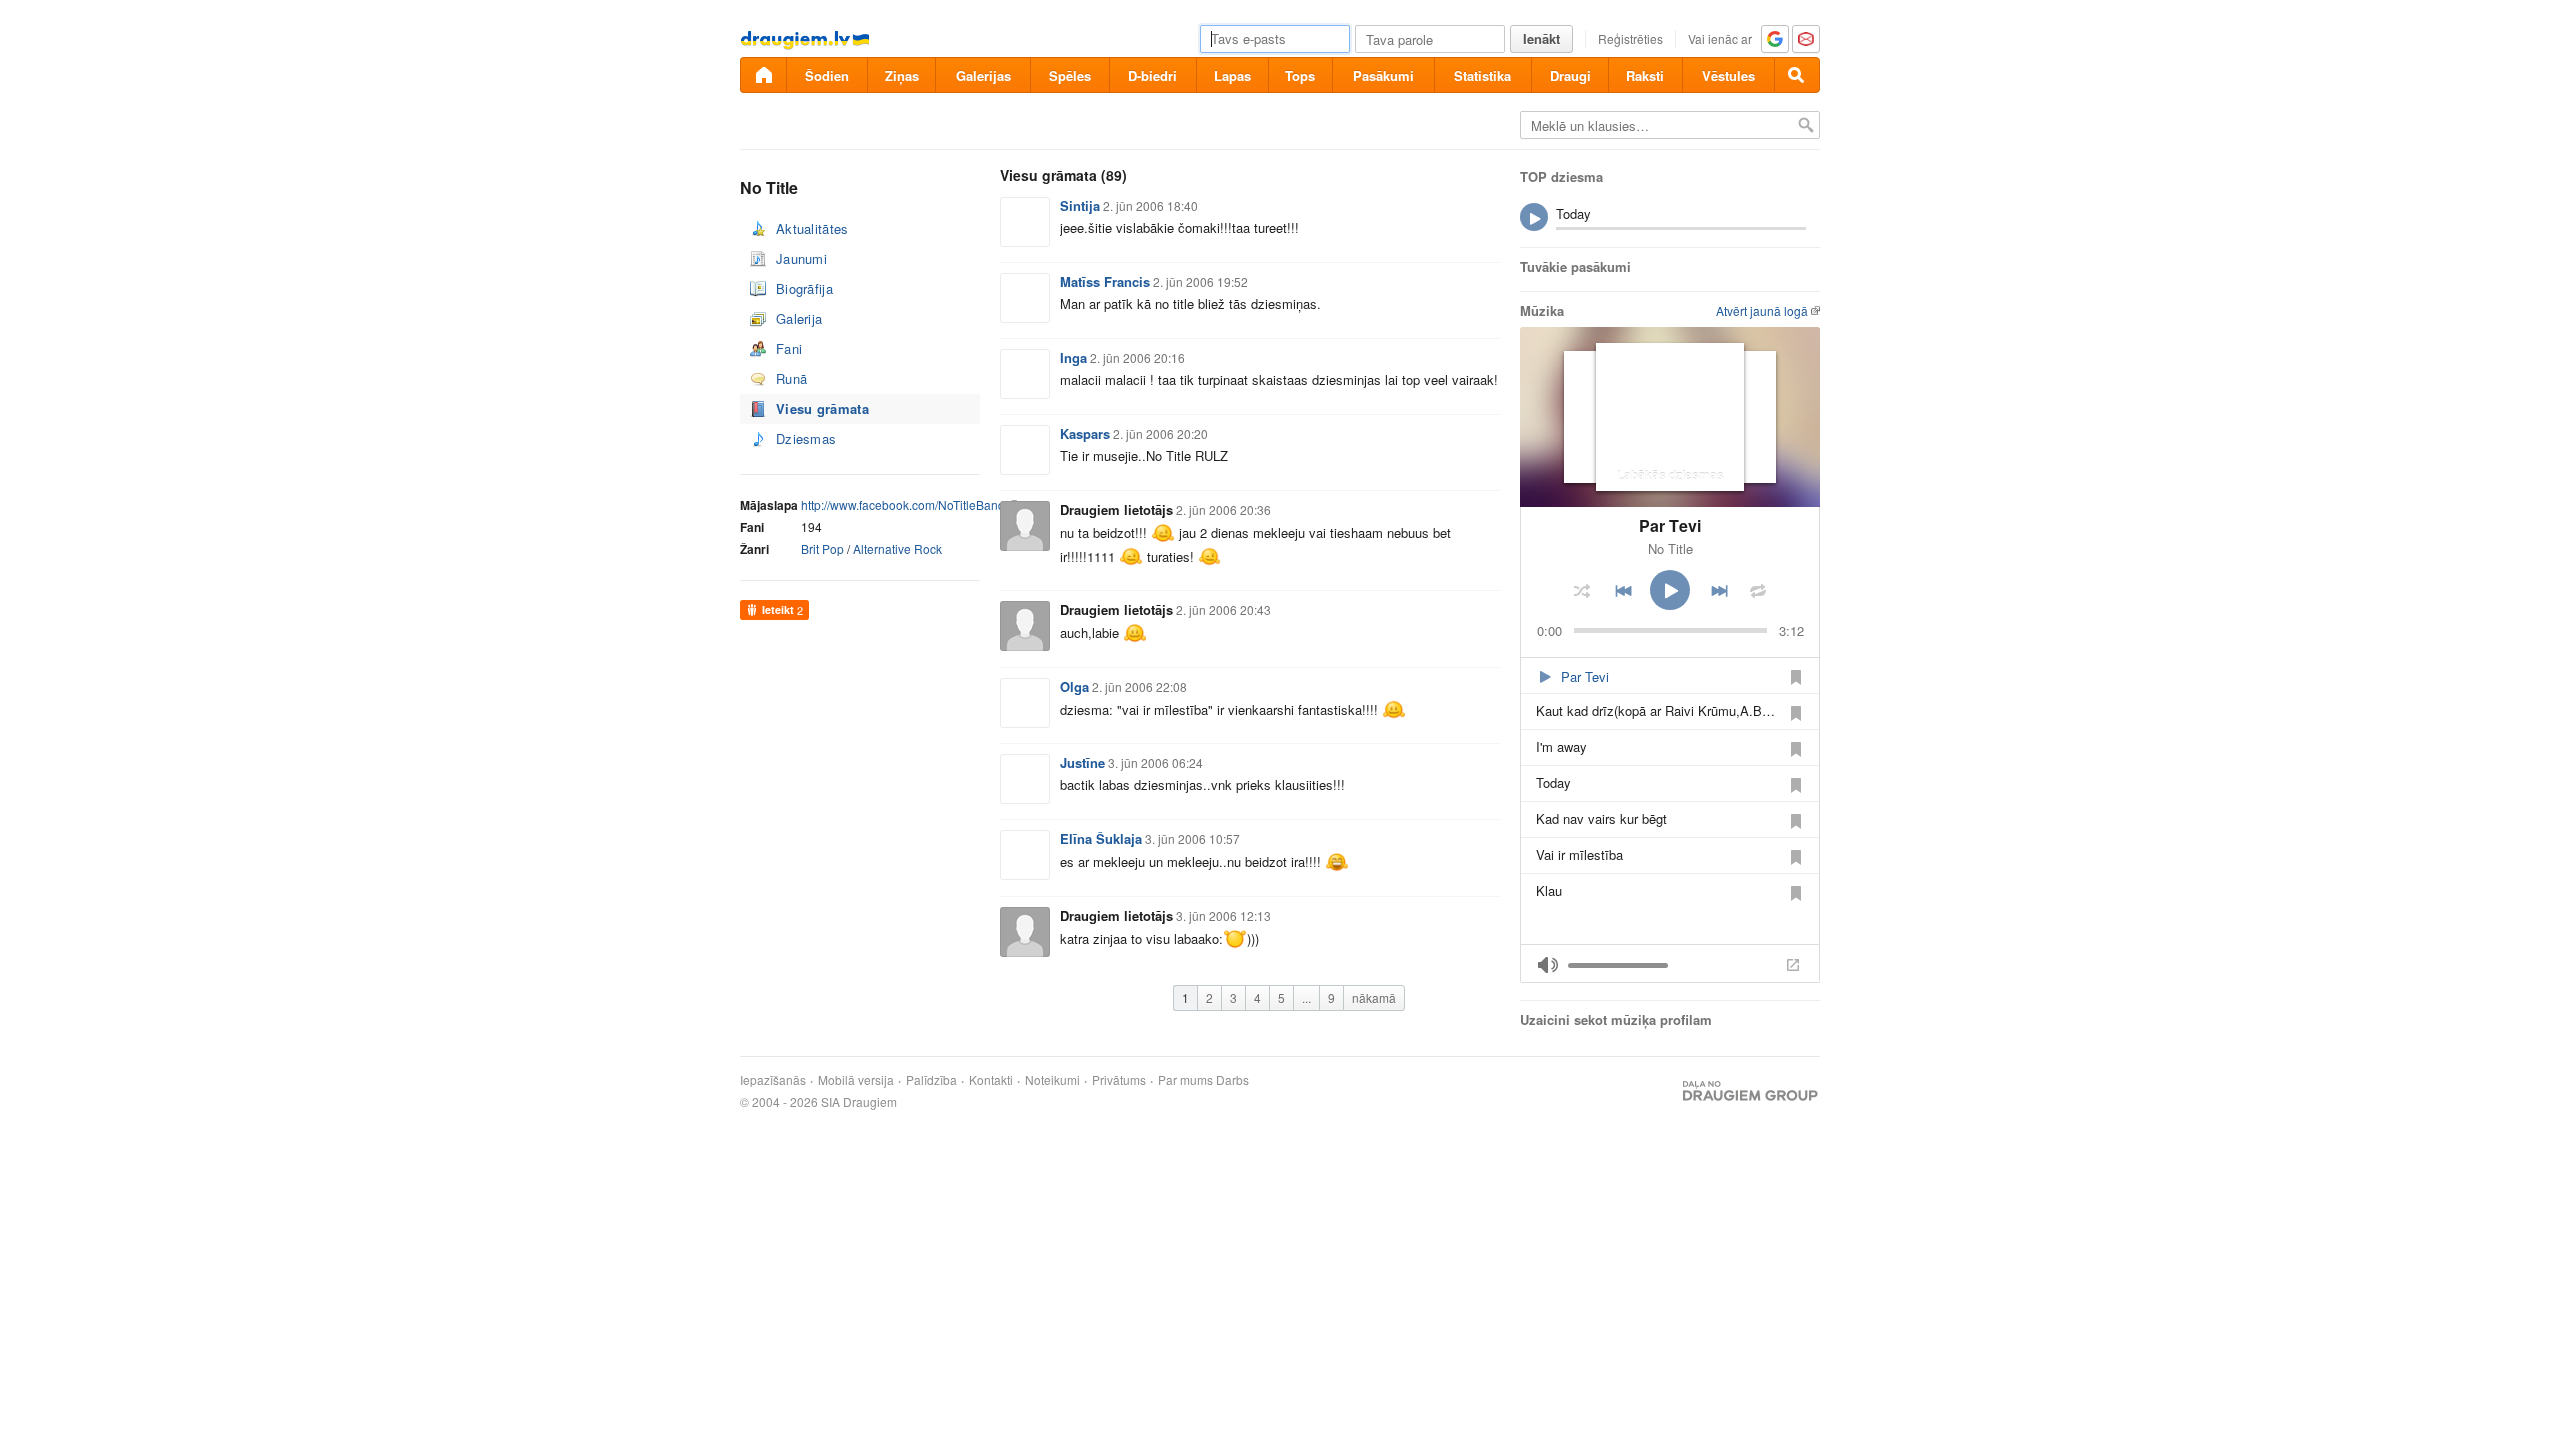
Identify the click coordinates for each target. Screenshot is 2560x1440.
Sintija (1080, 205)
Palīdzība (931, 1080)
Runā (791, 378)
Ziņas (902, 75)
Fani (789, 348)
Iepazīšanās (773, 1080)
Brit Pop (822, 548)
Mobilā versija (856, 1080)
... (1306, 997)
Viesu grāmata (822, 408)
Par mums (1185, 1080)
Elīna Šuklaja (1101, 838)
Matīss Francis (1105, 281)
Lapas (1232, 75)
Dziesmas (806, 438)
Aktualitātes (812, 228)
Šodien (827, 75)
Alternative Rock (897, 548)
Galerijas (983, 75)
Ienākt (1541, 38)
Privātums (1119, 1080)
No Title (1670, 548)
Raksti (1645, 75)
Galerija (799, 318)
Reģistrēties (1630, 38)
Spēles (1070, 75)
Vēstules (1728, 75)
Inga (1073, 357)
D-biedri (1152, 75)
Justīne (1082, 762)
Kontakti (991, 1080)
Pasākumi (1383, 75)
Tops (1300, 75)
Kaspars (1085, 433)
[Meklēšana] (1797, 75)
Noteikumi (1052, 1080)
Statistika (1482, 75)
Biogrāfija (804, 288)
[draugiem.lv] (763, 75)
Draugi (1570, 75)
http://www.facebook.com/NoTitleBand (903, 504)
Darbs (1232, 1080)
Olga (1074, 686)
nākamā (1374, 997)
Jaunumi (801, 258)
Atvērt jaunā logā (1762, 310)
